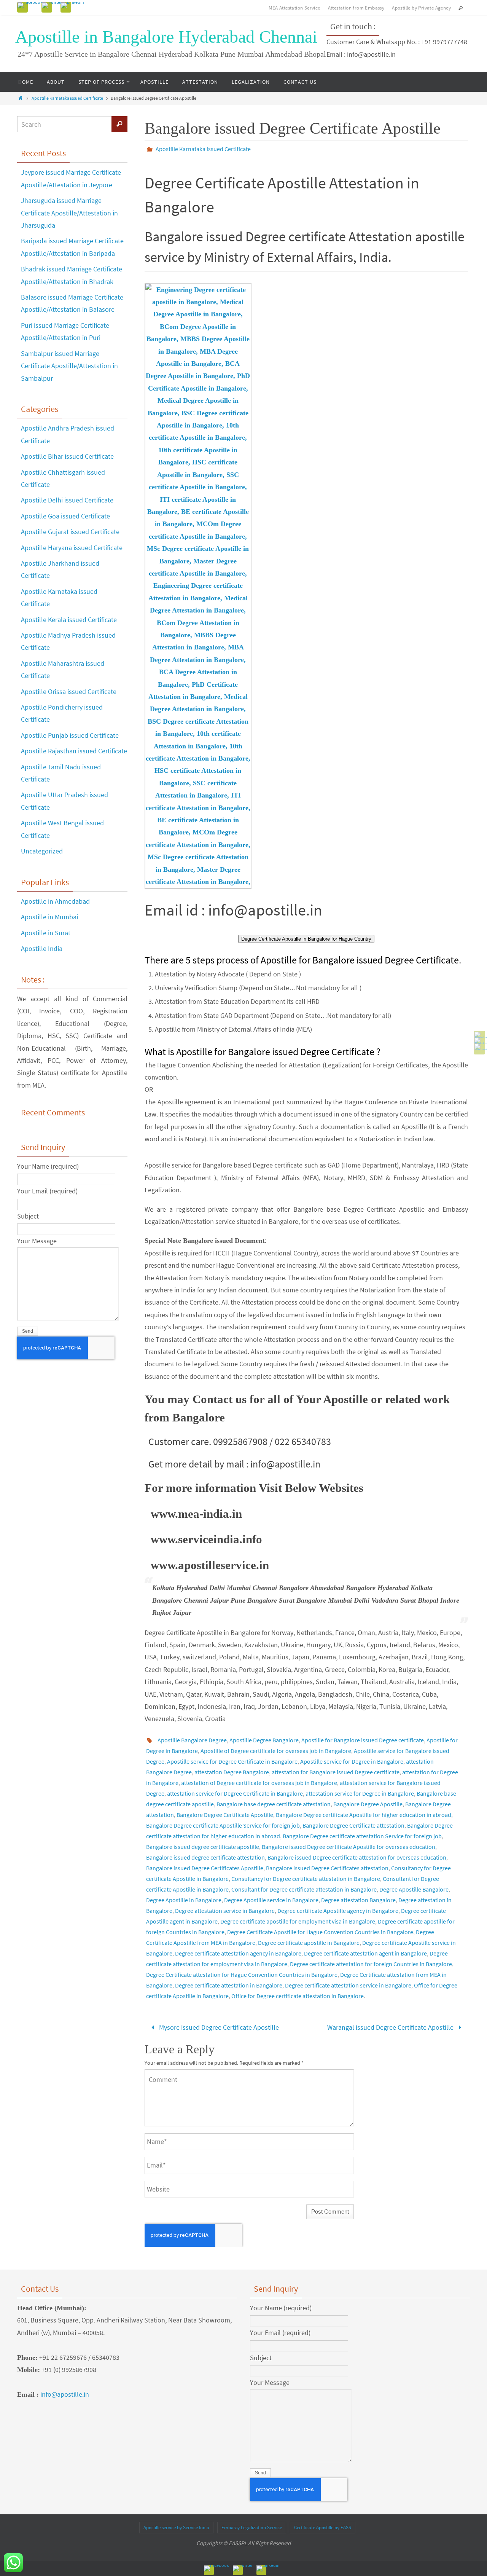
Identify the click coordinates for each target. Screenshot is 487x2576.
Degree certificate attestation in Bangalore (229, 1985)
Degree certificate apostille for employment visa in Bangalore (298, 1921)
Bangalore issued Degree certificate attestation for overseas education (357, 1857)
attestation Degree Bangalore (232, 1772)
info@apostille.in (65, 2394)
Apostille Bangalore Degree (192, 1740)
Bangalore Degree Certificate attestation (353, 1825)
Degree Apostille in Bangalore (184, 1900)
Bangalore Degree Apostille (368, 1804)
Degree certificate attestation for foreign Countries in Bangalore (371, 1964)
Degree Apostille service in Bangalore (271, 1900)
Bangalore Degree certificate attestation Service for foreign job (362, 1836)
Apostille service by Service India (176, 2527)
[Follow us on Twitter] (52, 5)
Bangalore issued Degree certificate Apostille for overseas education (349, 1847)
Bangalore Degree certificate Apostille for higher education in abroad (364, 1815)
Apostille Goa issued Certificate (65, 516)
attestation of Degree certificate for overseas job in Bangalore (259, 1783)
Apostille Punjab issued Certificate (70, 735)
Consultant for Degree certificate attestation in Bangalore (304, 1889)
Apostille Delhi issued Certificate (67, 500)
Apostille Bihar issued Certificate (67, 456)
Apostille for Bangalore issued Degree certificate (363, 1740)
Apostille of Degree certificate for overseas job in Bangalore (276, 1751)
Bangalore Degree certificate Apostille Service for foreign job (223, 1825)
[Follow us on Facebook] (30, 5)
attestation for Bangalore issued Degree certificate (336, 1772)
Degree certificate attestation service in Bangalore (348, 1985)
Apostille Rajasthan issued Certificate (74, 751)
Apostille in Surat (46, 933)
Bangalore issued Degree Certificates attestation (327, 1868)
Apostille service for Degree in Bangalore (352, 1761)
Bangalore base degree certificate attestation (274, 1804)
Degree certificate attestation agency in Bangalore (238, 1953)
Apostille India (42, 948)
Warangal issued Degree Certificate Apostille (391, 2027)
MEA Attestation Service (294, 8)
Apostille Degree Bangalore (264, 1740)
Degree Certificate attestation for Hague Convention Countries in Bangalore (242, 1975)
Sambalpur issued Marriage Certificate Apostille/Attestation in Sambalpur (69, 366)
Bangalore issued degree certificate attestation (205, 1857)
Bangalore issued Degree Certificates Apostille (205, 1868)
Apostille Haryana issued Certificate (72, 548)
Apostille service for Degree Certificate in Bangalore (232, 1761)
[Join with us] (72, 5)
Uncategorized (42, 851)
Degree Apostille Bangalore (414, 1889)
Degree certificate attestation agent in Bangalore (365, 1953)
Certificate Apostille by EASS (323, 2527)
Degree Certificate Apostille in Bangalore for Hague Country (306, 939)
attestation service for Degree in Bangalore (360, 1793)
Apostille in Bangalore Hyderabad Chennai (166, 37)
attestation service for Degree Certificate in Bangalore (235, 1793)
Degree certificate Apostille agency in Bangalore (338, 1911)
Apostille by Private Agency (421, 8)
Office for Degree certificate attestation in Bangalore (298, 1996)
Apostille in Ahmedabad (55, 901)
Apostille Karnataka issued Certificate (67, 98)
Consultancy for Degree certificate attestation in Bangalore (306, 1879)
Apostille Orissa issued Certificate (69, 691)
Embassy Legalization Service (252, 2527)
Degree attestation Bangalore (358, 1900)
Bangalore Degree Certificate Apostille (225, 1815)
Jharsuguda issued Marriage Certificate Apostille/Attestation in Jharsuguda (69, 213)
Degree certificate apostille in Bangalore (309, 1943)
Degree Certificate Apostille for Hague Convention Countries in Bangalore (320, 1932)
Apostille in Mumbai (49, 917)
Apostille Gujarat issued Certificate (70, 532)
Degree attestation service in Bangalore (225, 1911)
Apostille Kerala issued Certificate (69, 620)
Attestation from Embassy (356, 8)
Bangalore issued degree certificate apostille (203, 1847)
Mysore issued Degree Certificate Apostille (218, 2027)
